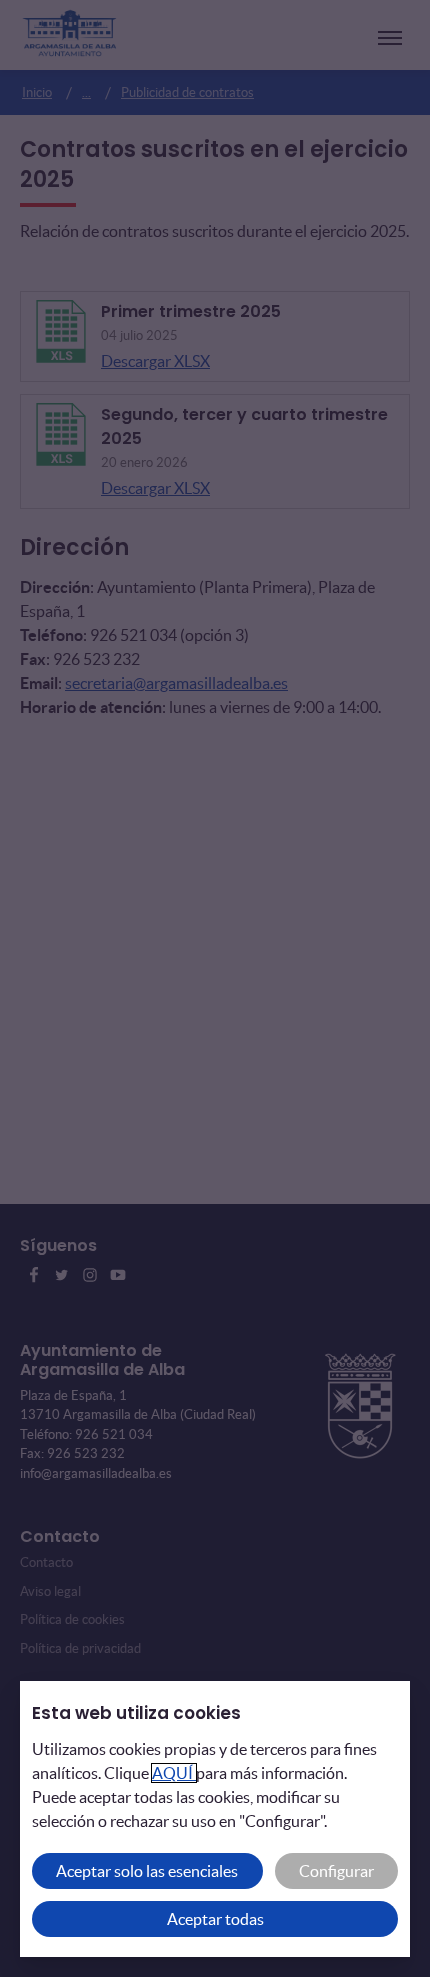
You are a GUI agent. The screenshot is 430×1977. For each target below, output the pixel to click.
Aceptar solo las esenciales (147, 1871)
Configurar (336, 1871)
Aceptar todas (215, 1919)
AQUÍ (174, 1773)
